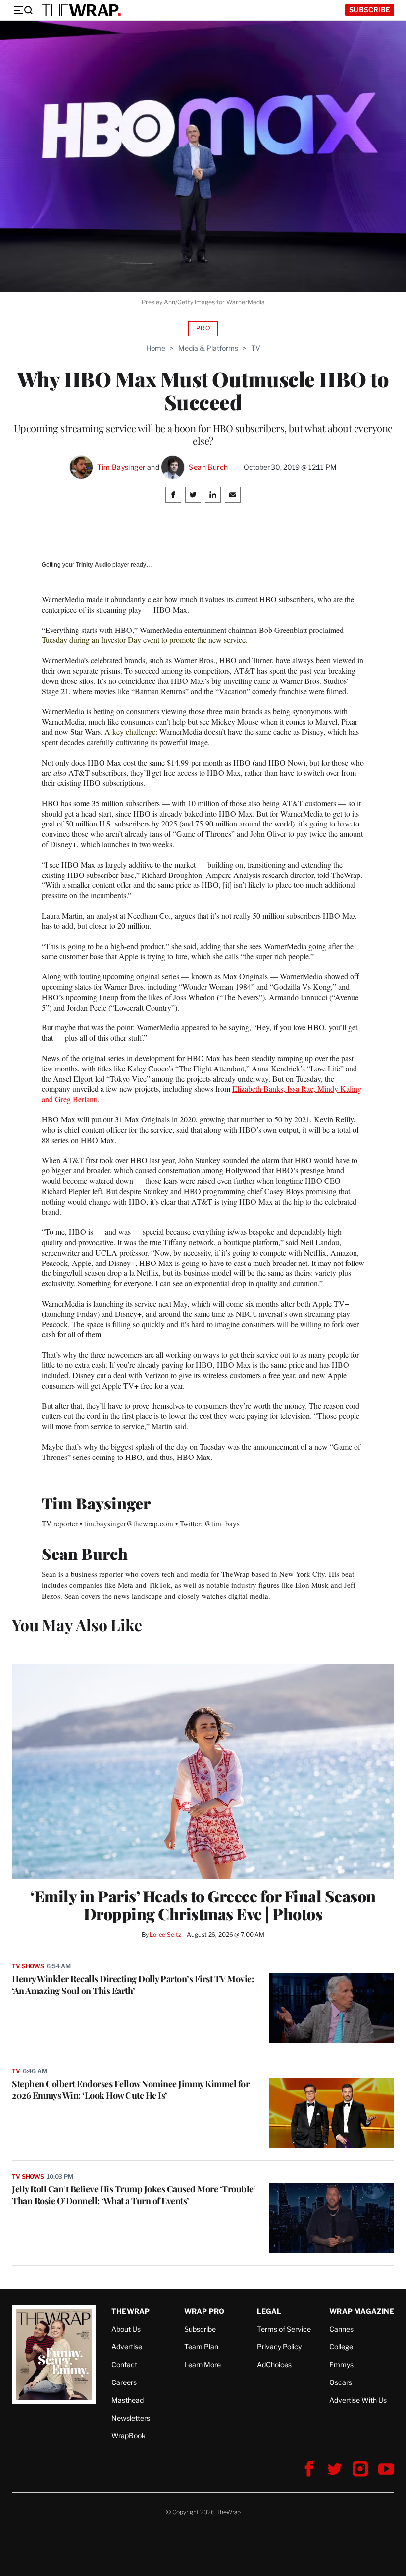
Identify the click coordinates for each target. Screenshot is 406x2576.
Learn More (203, 2364)
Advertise (127, 2347)
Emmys (341, 2364)
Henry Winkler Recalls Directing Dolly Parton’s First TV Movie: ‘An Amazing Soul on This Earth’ (133, 1985)
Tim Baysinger (121, 467)
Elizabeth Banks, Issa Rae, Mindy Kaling (297, 1089)
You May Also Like (77, 1625)
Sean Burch (208, 467)
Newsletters (131, 2418)
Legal (269, 2311)
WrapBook (128, 2436)
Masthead (127, 2400)
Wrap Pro (204, 2311)
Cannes (341, 2329)
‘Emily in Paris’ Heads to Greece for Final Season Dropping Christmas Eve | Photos (203, 1905)
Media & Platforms (208, 348)
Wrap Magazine (362, 2311)
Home (156, 348)
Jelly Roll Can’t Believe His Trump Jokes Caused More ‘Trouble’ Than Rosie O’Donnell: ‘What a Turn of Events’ (134, 2195)
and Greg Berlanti (70, 1099)
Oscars (341, 2382)
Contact (124, 2364)
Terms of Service (284, 2329)
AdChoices (274, 2364)
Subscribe (370, 10)
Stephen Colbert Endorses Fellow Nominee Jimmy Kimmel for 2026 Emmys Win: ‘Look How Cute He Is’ (130, 2090)
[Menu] (23, 10)
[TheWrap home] (81, 10)
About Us (126, 2329)
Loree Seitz (165, 1934)
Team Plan (201, 2347)
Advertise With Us (358, 2400)
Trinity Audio (93, 565)
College (341, 2347)
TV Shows (28, 1966)
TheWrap (130, 2311)
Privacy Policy (279, 2347)
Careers (124, 2382)
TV (256, 348)
